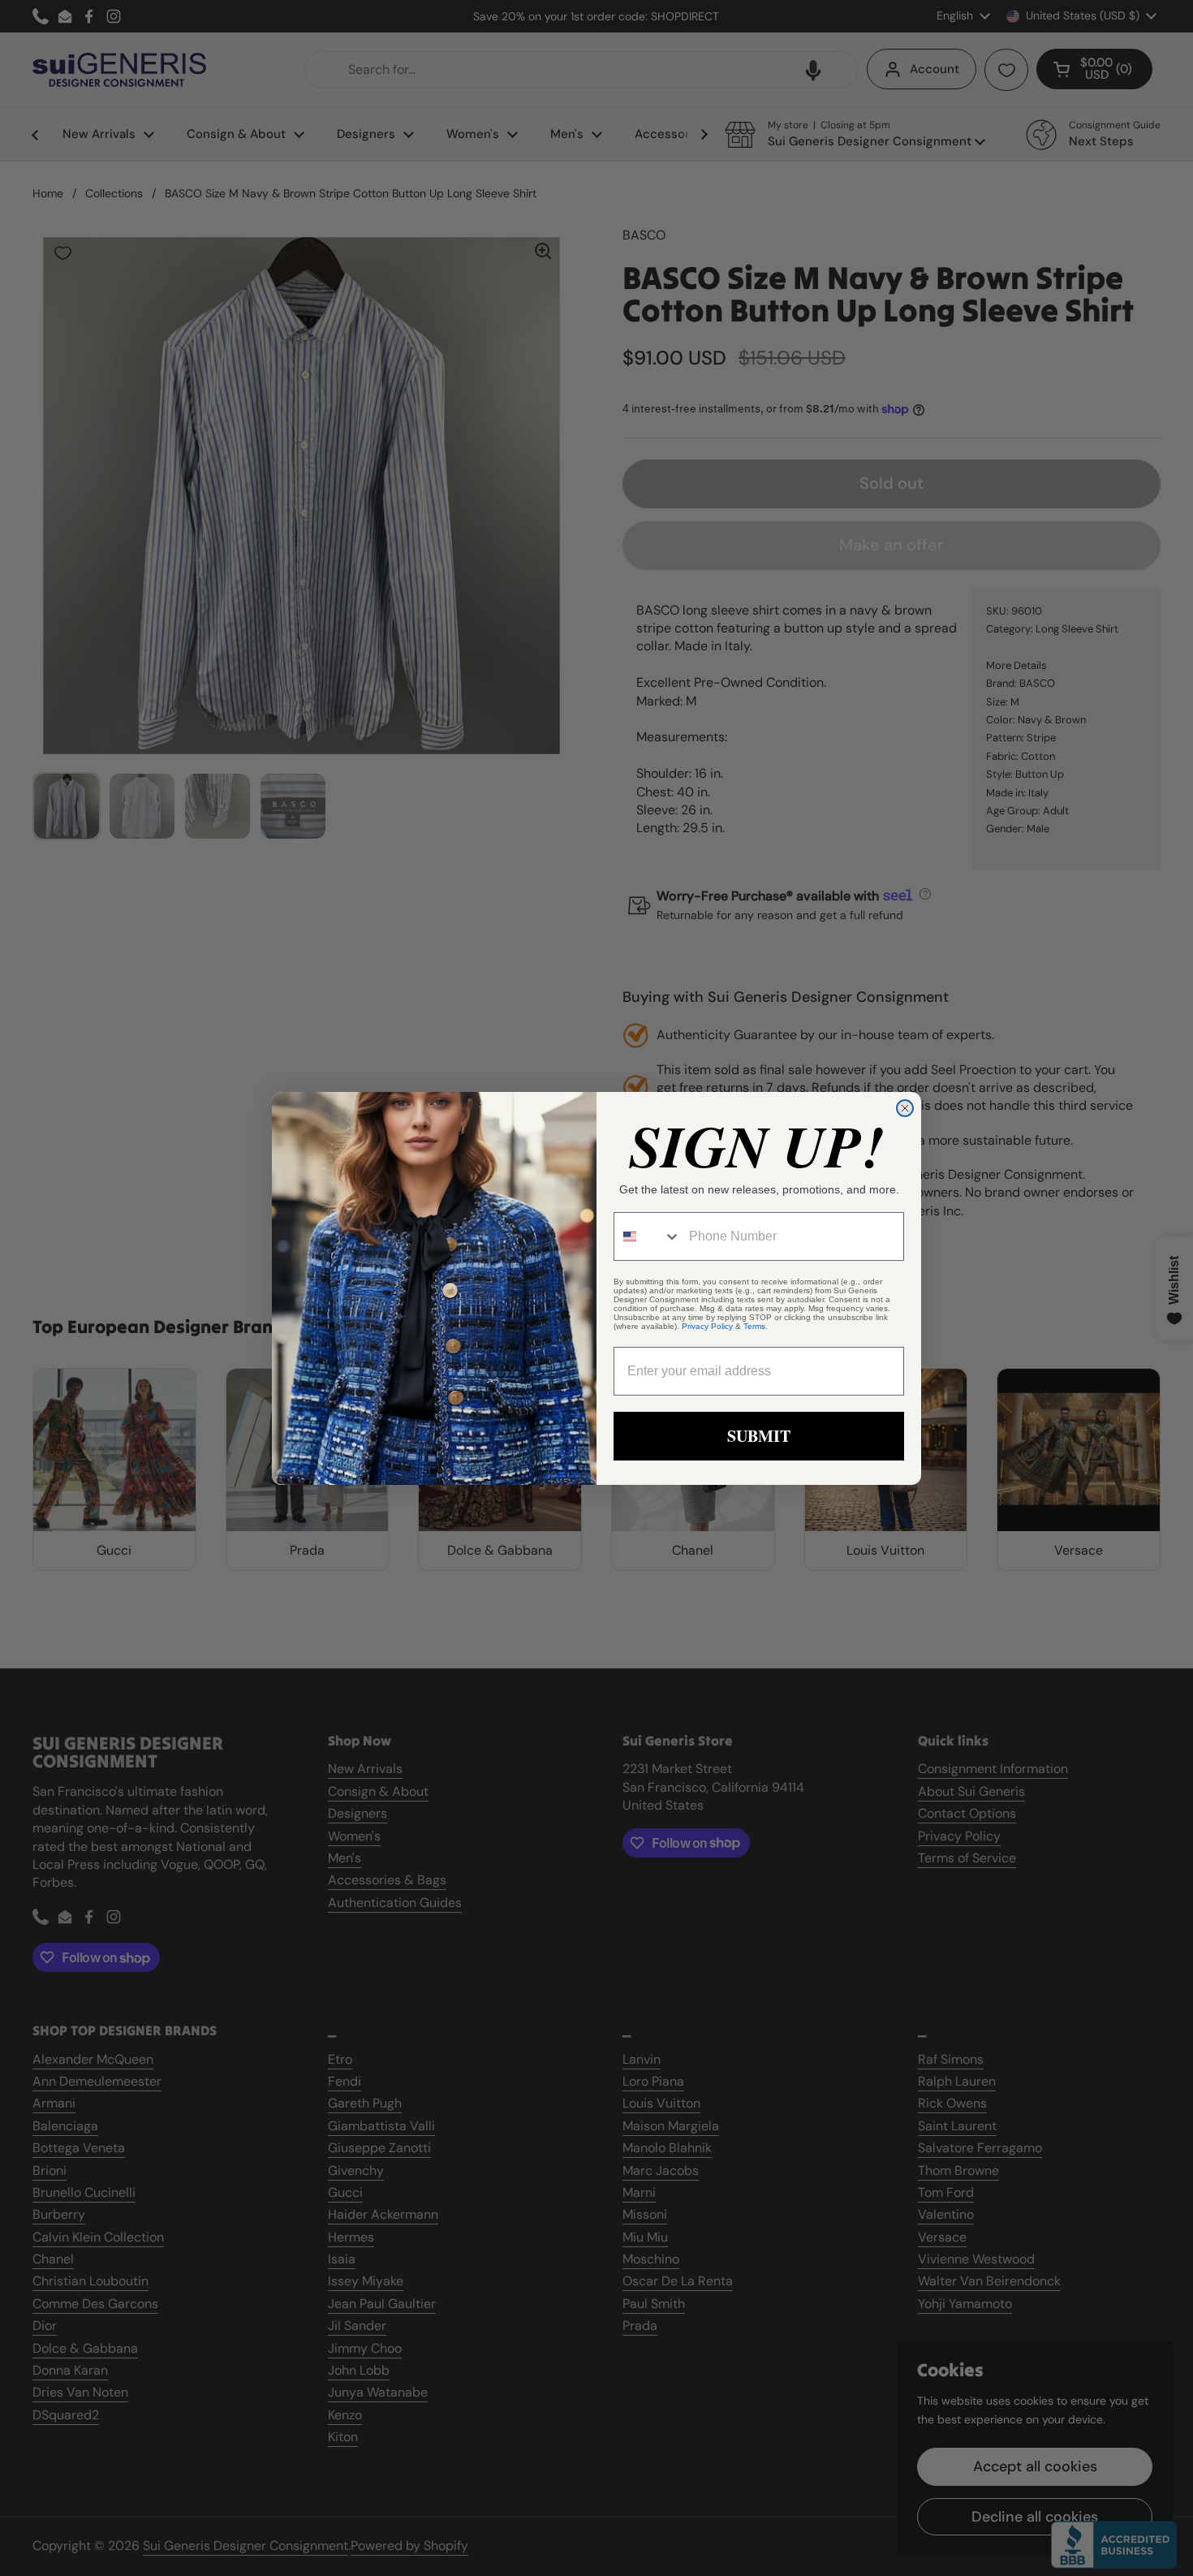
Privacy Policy (707, 1326)
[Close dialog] (905, 1108)
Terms (754, 1326)
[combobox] (648, 1236)
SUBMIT (759, 1436)
